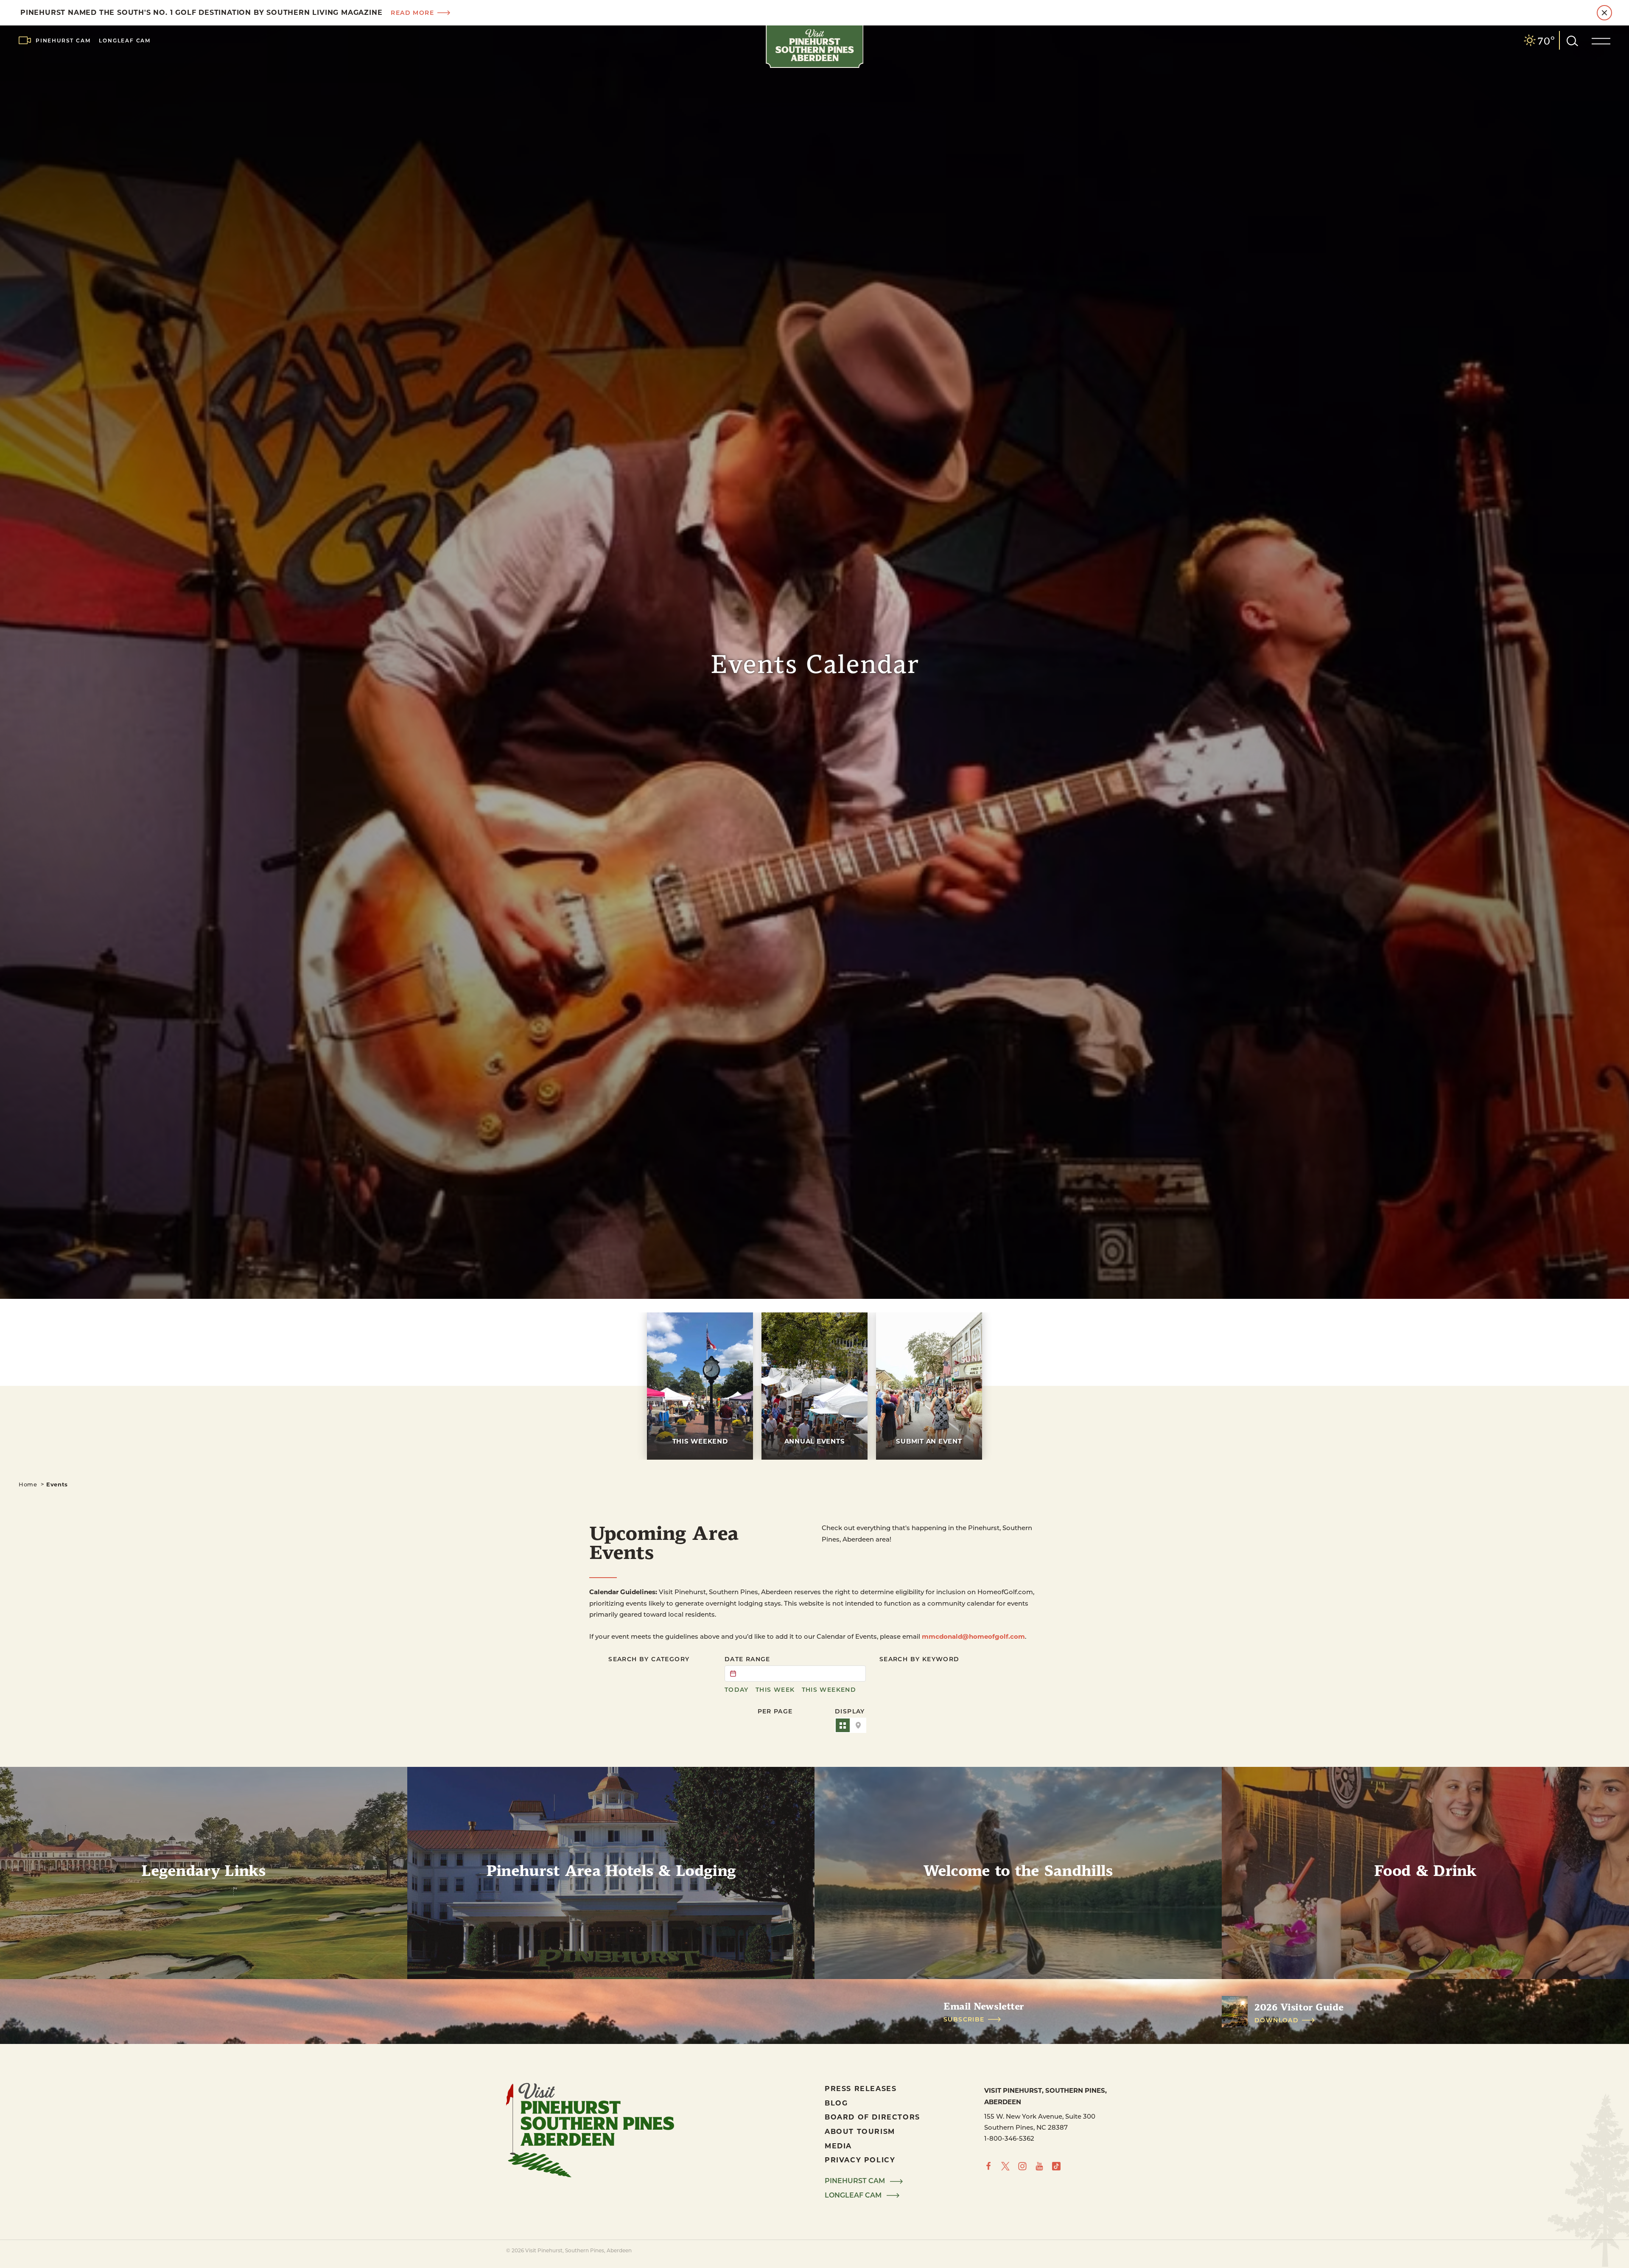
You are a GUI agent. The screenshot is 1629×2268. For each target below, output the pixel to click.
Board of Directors (872, 2117)
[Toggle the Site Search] (1572, 40)
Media (838, 2146)
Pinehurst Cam (63, 40)
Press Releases (861, 2088)
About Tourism (860, 2131)
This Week (775, 1690)
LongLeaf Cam (125, 40)
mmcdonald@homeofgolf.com (973, 1636)
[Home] (814, 47)
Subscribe (964, 2019)
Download (1276, 2020)
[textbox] (795, 1674)
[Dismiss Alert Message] (1604, 13)
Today (737, 1690)
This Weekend (829, 1690)
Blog (836, 2103)
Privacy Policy (860, 2160)
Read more (412, 13)
